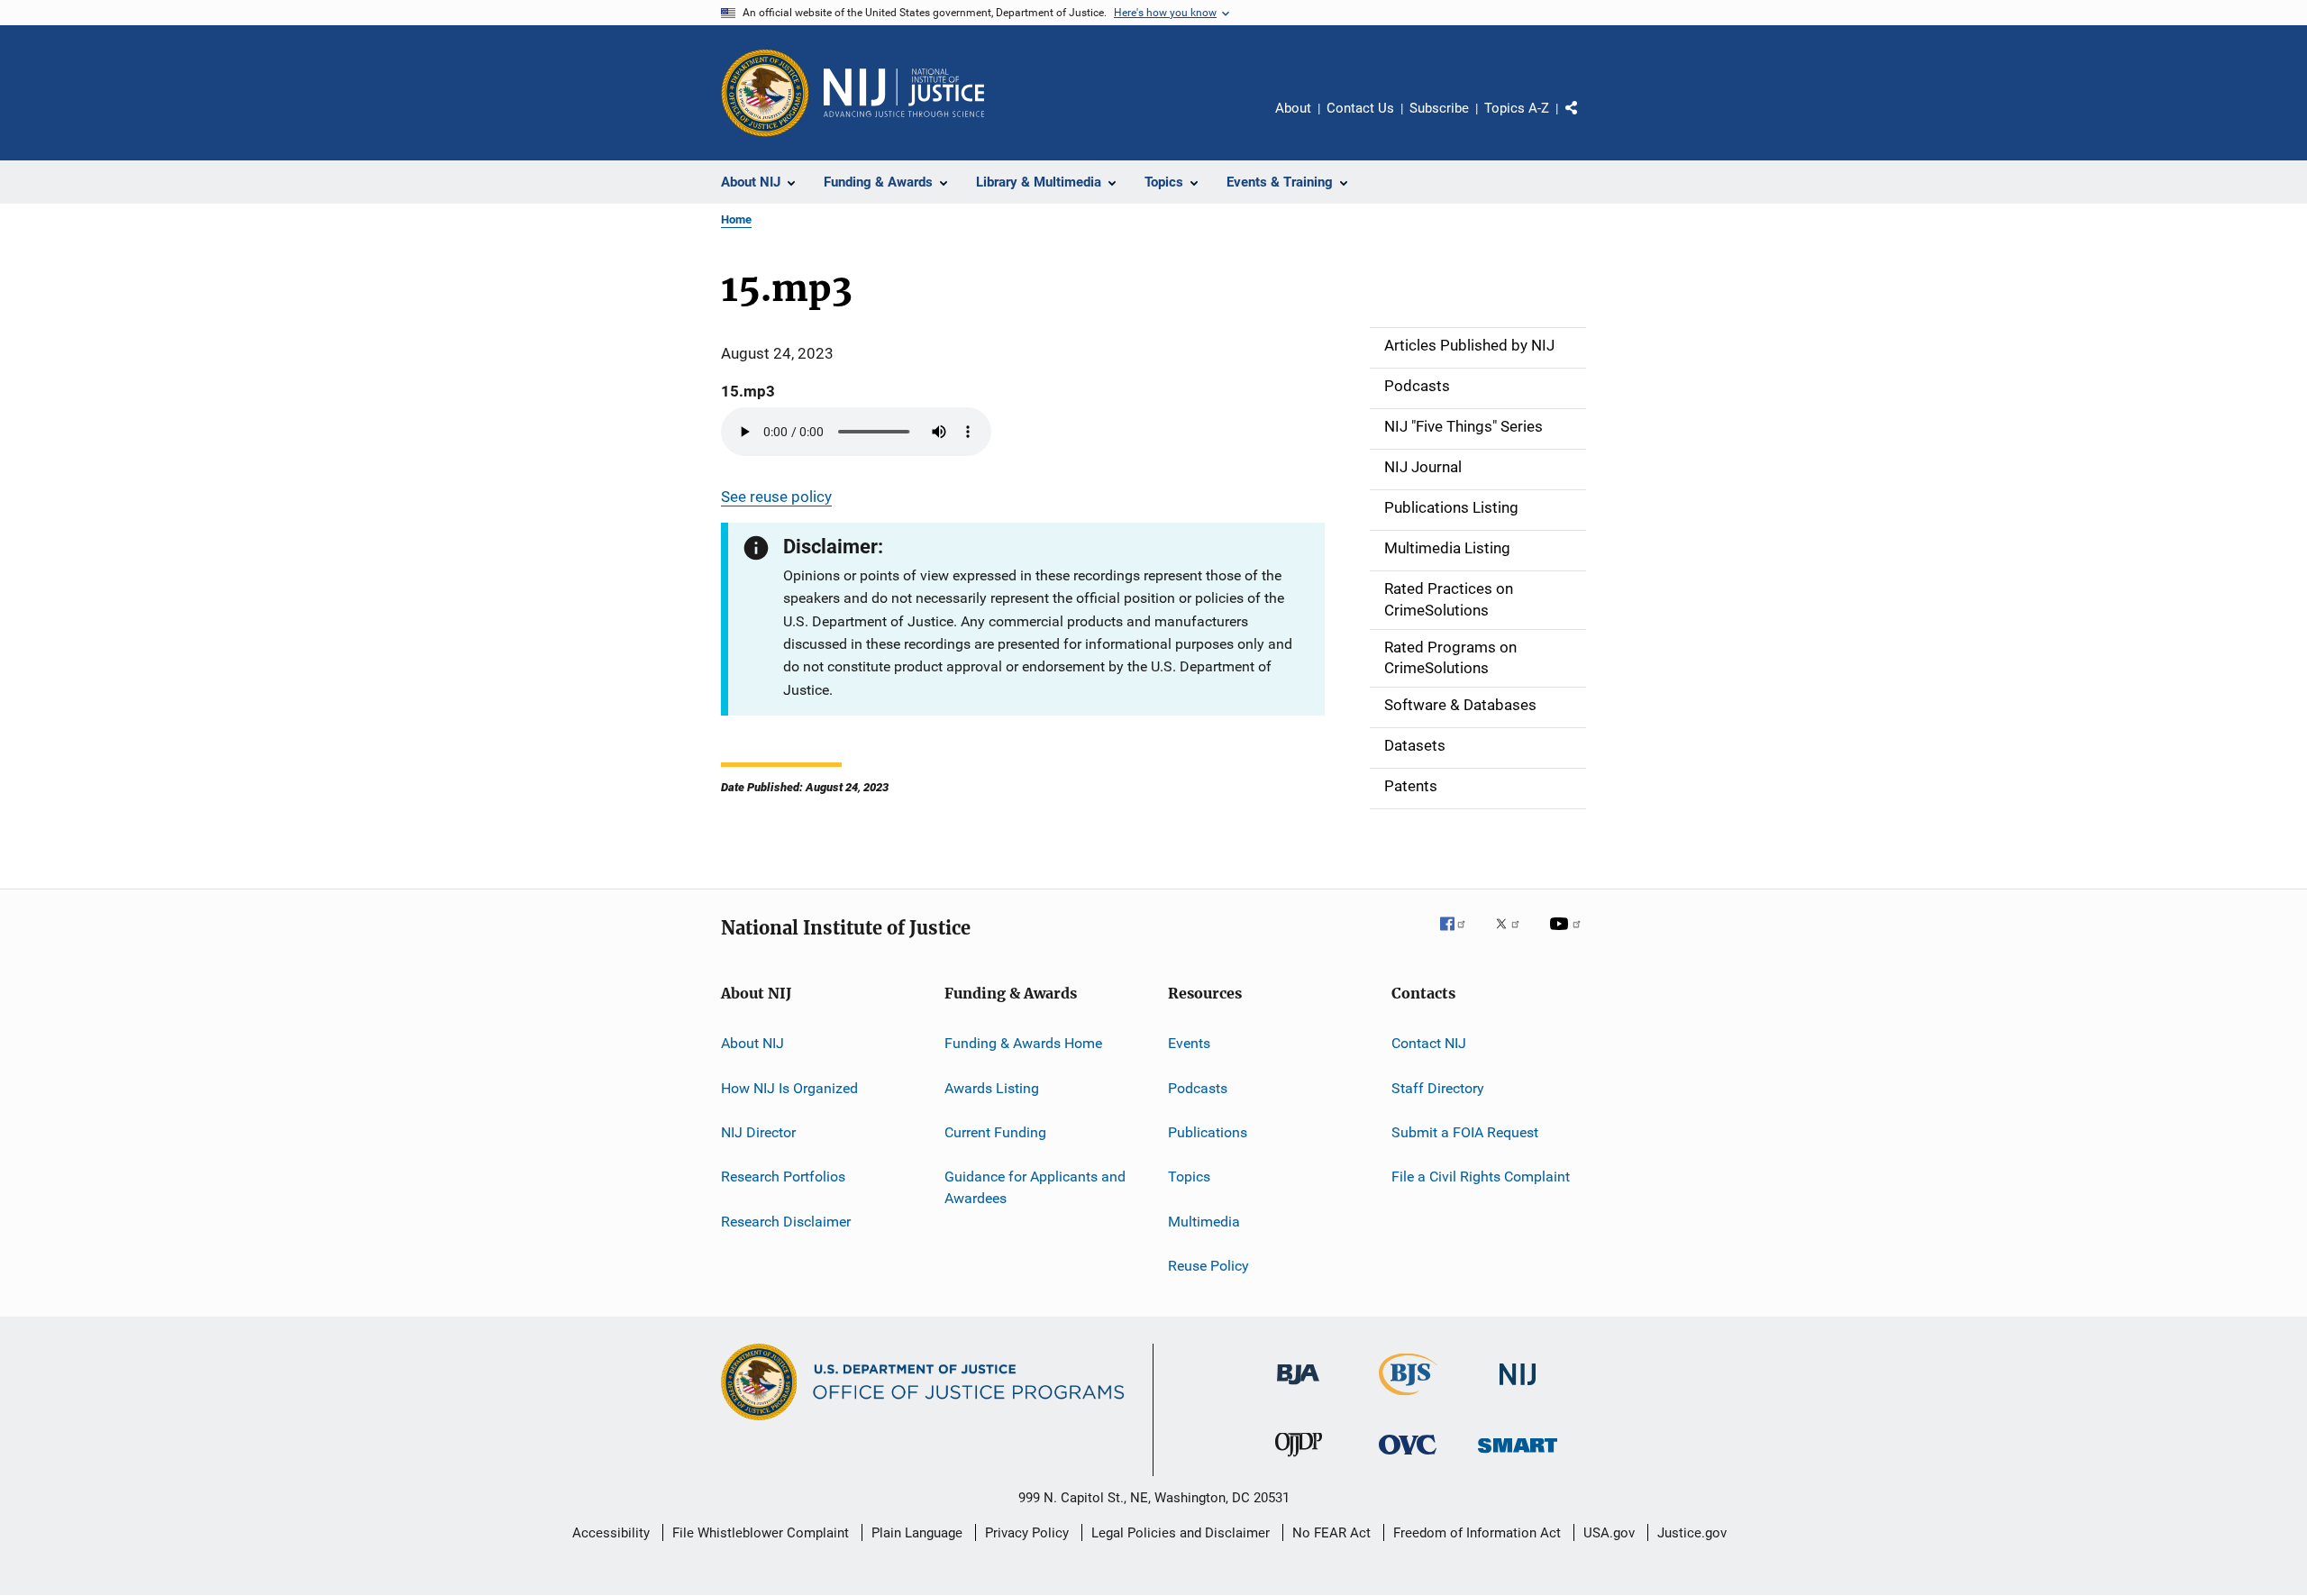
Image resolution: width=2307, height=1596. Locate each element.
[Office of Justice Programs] (765, 93)
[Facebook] (1460, 936)
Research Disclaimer (786, 1221)
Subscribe (1439, 108)
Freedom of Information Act (1477, 1533)
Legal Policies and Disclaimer (1181, 1533)
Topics (1189, 1176)
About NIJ (752, 1043)
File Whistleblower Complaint (761, 1533)
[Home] (904, 93)
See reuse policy (776, 497)
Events (1189, 1043)
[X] (1514, 936)
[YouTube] (1568, 936)
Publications (1208, 1132)
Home (736, 219)
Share (1586, 121)
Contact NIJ (1429, 1043)
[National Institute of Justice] (1518, 1388)
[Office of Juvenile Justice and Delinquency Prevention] (1299, 1460)
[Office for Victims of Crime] (1408, 1458)
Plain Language (917, 1533)
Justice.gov (1692, 1533)
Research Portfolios (783, 1176)
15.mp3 (748, 391)
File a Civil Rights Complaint (1481, 1176)
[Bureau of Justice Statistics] (1408, 1399)
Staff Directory (1438, 1087)
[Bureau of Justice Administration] (1298, 1388)
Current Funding (995, 1132)
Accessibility (611, 1533)
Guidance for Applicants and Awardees (1035, 1187)
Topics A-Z (1517, 108)
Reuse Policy (1208, 1266)
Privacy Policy (1027, 1533)
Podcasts (1198, 1087)
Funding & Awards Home (1023, 1043)
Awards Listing (992, 1087)
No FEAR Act (1331, 1533)
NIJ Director (758, 1132)
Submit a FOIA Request (1465, 1132)
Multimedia (1204, 1221)
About (1293, 108)
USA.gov (1609, 1533)
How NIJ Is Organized (789, 1087)
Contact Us (1360, 108)
